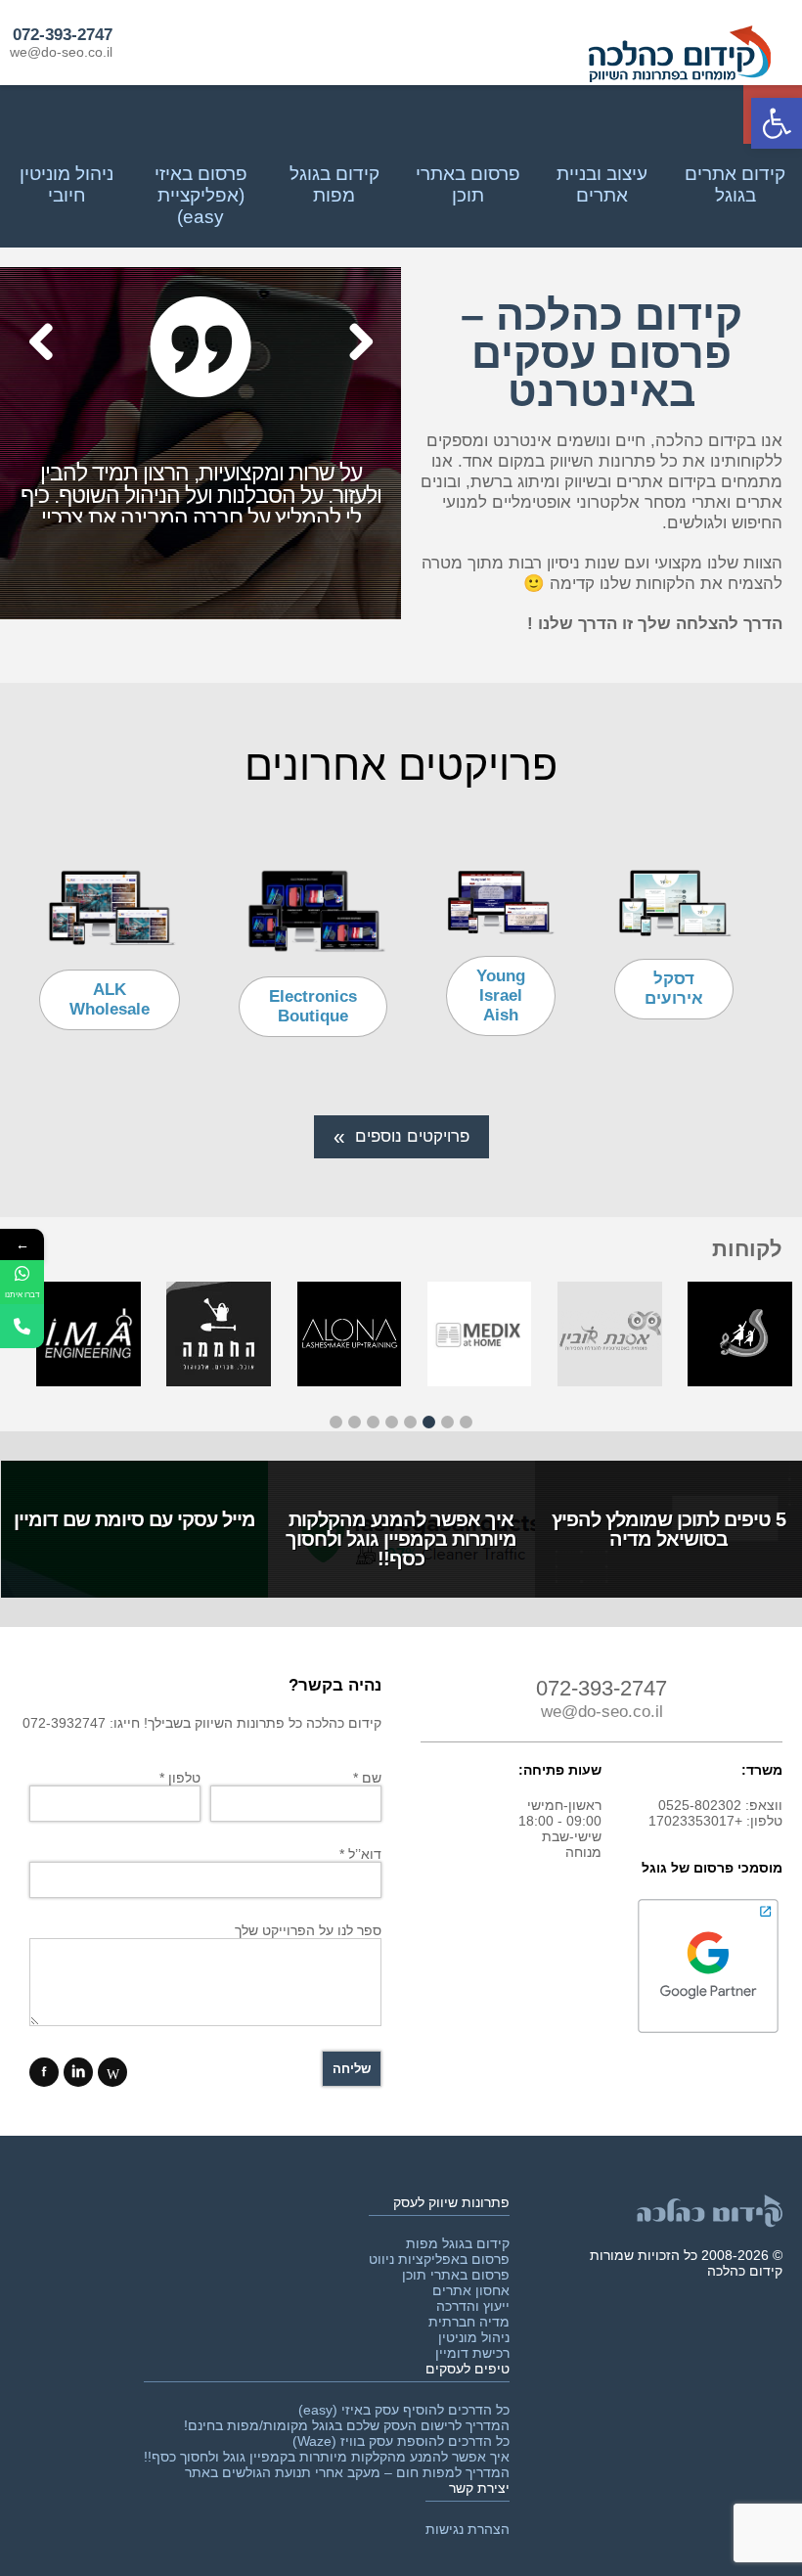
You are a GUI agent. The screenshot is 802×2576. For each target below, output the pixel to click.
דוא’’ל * (360, 1854)
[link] (777, 123)
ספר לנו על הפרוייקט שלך (308, 1930)
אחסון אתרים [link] (471, 2290)
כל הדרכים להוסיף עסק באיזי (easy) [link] (404, 2410)
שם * (367, 1778)
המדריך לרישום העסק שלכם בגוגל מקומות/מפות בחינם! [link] (347, 2425)
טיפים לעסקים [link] (468, 2369)
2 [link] (447, 1422)
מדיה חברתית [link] (469, 2322)
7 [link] (355, 1422)
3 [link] (429, 1422)
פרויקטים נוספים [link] (412, 1136)
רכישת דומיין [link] (472, 2353)
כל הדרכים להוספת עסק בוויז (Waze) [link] (401, 2441)
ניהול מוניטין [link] (474, 2337)
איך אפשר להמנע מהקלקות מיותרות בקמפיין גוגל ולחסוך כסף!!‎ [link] (327, 2457)
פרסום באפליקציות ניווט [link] (439, 2259)
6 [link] (373, 1422)
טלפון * (180, 1778)
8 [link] (336, 1422)
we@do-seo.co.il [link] (61, 52)
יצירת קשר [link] (479, 2488)
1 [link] (466, 1422)
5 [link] (392, 1422)
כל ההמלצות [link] (74, 594)
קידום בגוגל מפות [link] (458, 2243)
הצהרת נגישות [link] (468, 2529)
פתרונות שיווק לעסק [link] (451, 2202)
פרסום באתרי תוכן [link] (456, 2275)
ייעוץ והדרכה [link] (473, 2306)
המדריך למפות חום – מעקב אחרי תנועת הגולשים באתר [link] (347, 2472)
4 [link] (410, 1422)
